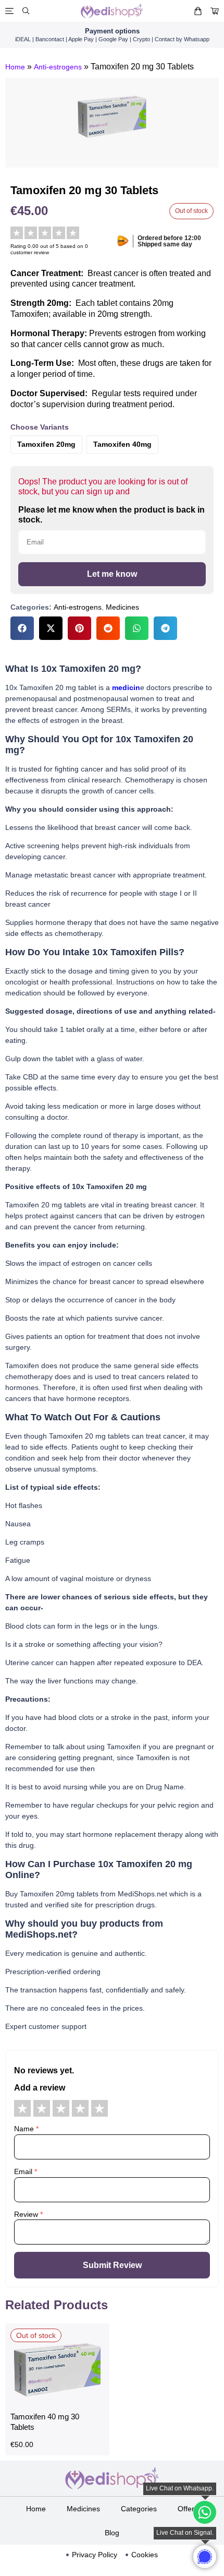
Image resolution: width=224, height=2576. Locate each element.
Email (26, 2171)
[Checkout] (215, 11)
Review (28, 2214)
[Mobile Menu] (9, 11)
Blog (112, 2533)
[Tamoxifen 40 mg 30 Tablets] (57, 2401)
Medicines (122, 607)
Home (15, 67)
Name (26, 2129)
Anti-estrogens (58, 67)
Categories (139, 2509)
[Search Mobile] (26, 11)
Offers (188, 2509)
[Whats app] (205, 2557)
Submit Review (112, 2265)
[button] (22, 628)
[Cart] (198, 11)
